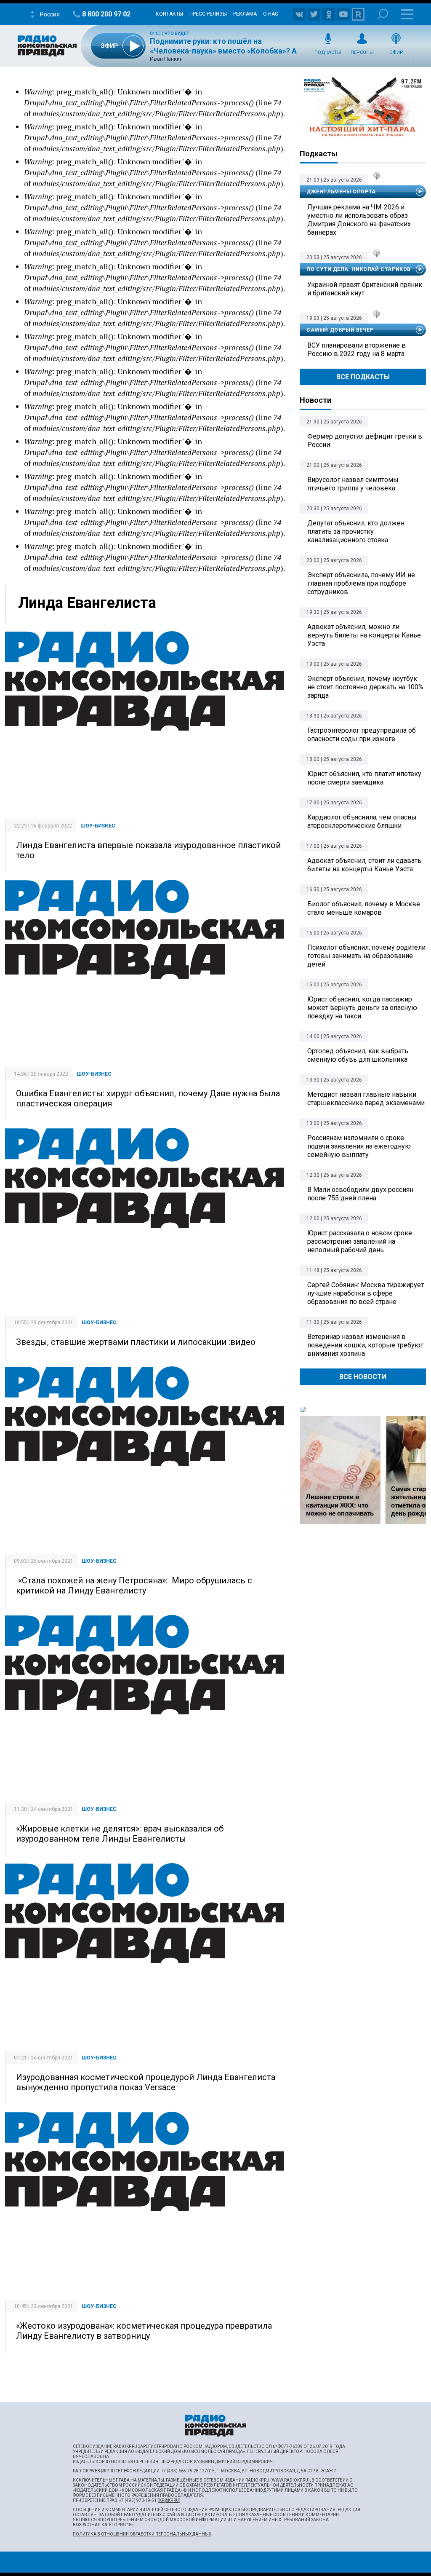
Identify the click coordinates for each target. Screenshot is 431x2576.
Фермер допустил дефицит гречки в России (365, 440)
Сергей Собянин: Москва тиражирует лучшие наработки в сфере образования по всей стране (366, 1293)
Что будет (177, 33)
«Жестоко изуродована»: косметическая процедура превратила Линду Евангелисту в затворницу (144, 2331)
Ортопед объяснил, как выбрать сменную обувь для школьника (358, 1055)
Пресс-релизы (208, 14)
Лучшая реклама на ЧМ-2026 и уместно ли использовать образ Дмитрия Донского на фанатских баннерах (359, 220)
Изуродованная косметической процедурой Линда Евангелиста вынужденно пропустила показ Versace (146, 2082)
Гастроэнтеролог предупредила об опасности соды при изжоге (362, 735)
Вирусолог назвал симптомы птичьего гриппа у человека (353, 484)
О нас (271, 14)
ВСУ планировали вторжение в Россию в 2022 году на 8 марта (357, 349)
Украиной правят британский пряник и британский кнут (365, 289)
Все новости (363, 1377)
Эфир (396, 52)
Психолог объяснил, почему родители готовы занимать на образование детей (366, 956)
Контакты (169, 14)
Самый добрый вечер (340, 330)
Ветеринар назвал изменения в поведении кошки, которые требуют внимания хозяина (365, 1345)
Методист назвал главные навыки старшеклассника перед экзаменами (366, 1099)
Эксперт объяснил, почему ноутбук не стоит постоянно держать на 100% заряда (365, 687)
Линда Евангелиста (87, 603)
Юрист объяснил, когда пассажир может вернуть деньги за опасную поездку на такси (362, 1008)
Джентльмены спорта (341, 192)
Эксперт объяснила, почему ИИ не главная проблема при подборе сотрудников (361, 583)
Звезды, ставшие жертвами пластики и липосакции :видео (136, 1342)
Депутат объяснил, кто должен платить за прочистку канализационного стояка (356, 532)
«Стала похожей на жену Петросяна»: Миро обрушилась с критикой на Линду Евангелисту (134, 1585)
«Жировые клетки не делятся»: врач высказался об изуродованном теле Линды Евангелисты (120, 1834)
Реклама (245, 14)
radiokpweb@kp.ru (94, 2471)
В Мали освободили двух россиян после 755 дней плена (360, 1194)
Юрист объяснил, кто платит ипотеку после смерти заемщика (364, 778)
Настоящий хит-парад (363, 107)
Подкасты (328, 52)
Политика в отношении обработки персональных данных (142, 2534)
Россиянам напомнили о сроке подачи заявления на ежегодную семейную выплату (359, 1146)
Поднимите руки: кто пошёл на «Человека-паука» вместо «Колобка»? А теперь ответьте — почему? (223, 51)
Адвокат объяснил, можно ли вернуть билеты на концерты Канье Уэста (364, 635)
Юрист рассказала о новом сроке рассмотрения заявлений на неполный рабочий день (360, 1241)
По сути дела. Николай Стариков (359, 269)
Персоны (362, 52)
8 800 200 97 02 (106, 14)
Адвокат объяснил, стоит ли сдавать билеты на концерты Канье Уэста (364, 865)
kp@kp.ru (169, 2500)
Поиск (383, 14)
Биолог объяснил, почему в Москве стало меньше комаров (364, 908)
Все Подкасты (363, 377)
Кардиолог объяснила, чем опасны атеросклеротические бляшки (362, 821)
